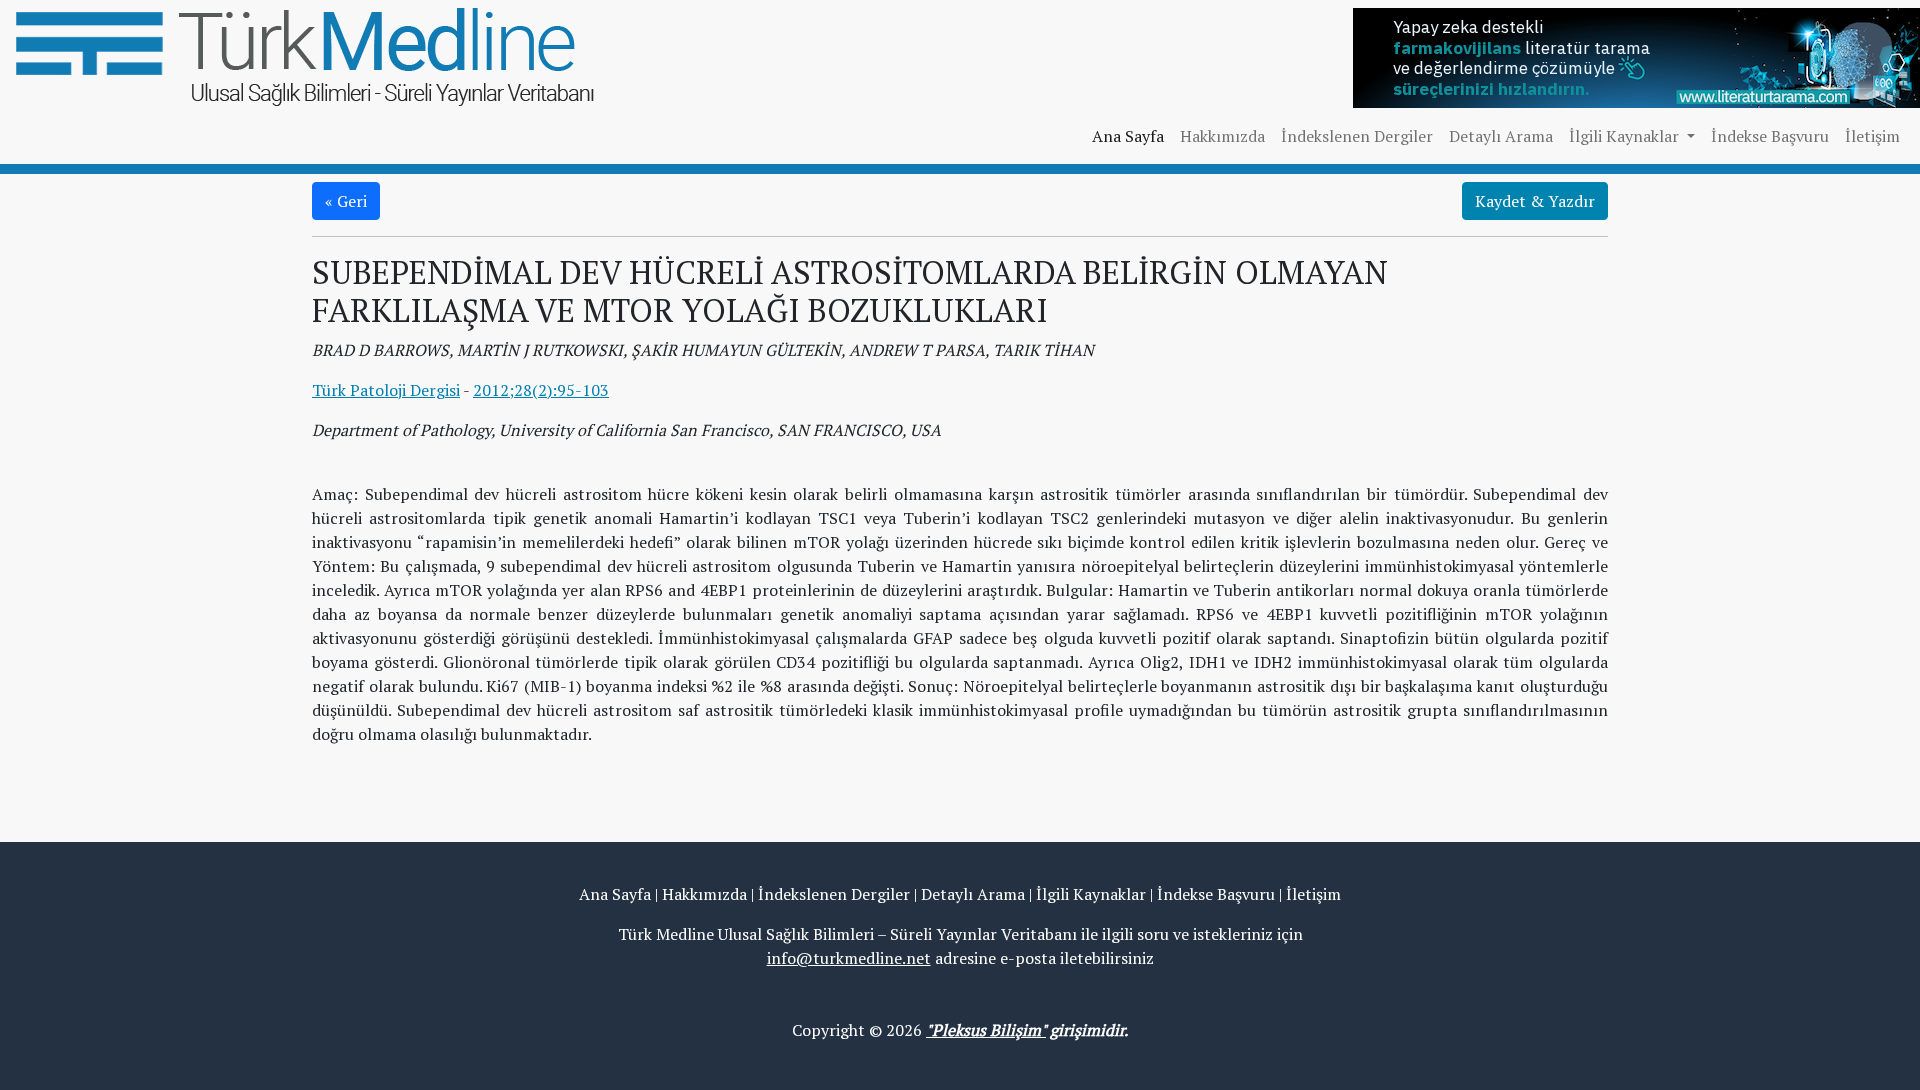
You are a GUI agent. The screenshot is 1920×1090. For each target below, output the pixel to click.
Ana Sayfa (1128, 136)
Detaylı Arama (1501, 136)
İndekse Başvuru (1770, 136)
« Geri (346, 201)
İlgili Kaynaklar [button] (1626, 136)
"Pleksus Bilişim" (986, 1030)
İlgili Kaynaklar (1091, 894)
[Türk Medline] (305, 55)
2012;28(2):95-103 (541, 390)
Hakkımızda (1222, 136)
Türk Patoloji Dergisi (386, 390)
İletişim (1872, 136)
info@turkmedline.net (849, 958)
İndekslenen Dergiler (1357, 136)
